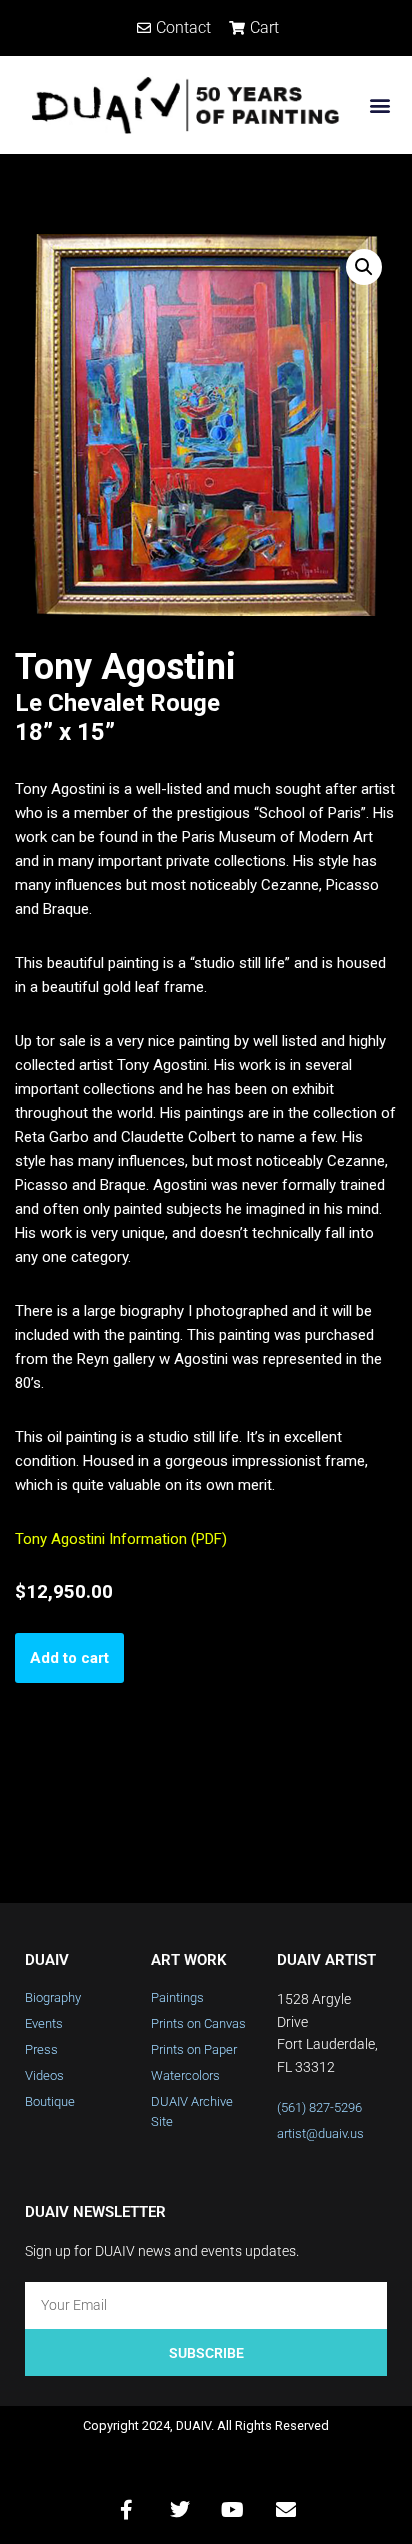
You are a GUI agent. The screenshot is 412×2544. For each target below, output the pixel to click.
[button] (380, 104)
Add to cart (69, 1658)
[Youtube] (233, 2510)
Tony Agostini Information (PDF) (121, 1539)
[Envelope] (286, 2510)
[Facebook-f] (127, 2510)
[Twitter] (180, 2510)
